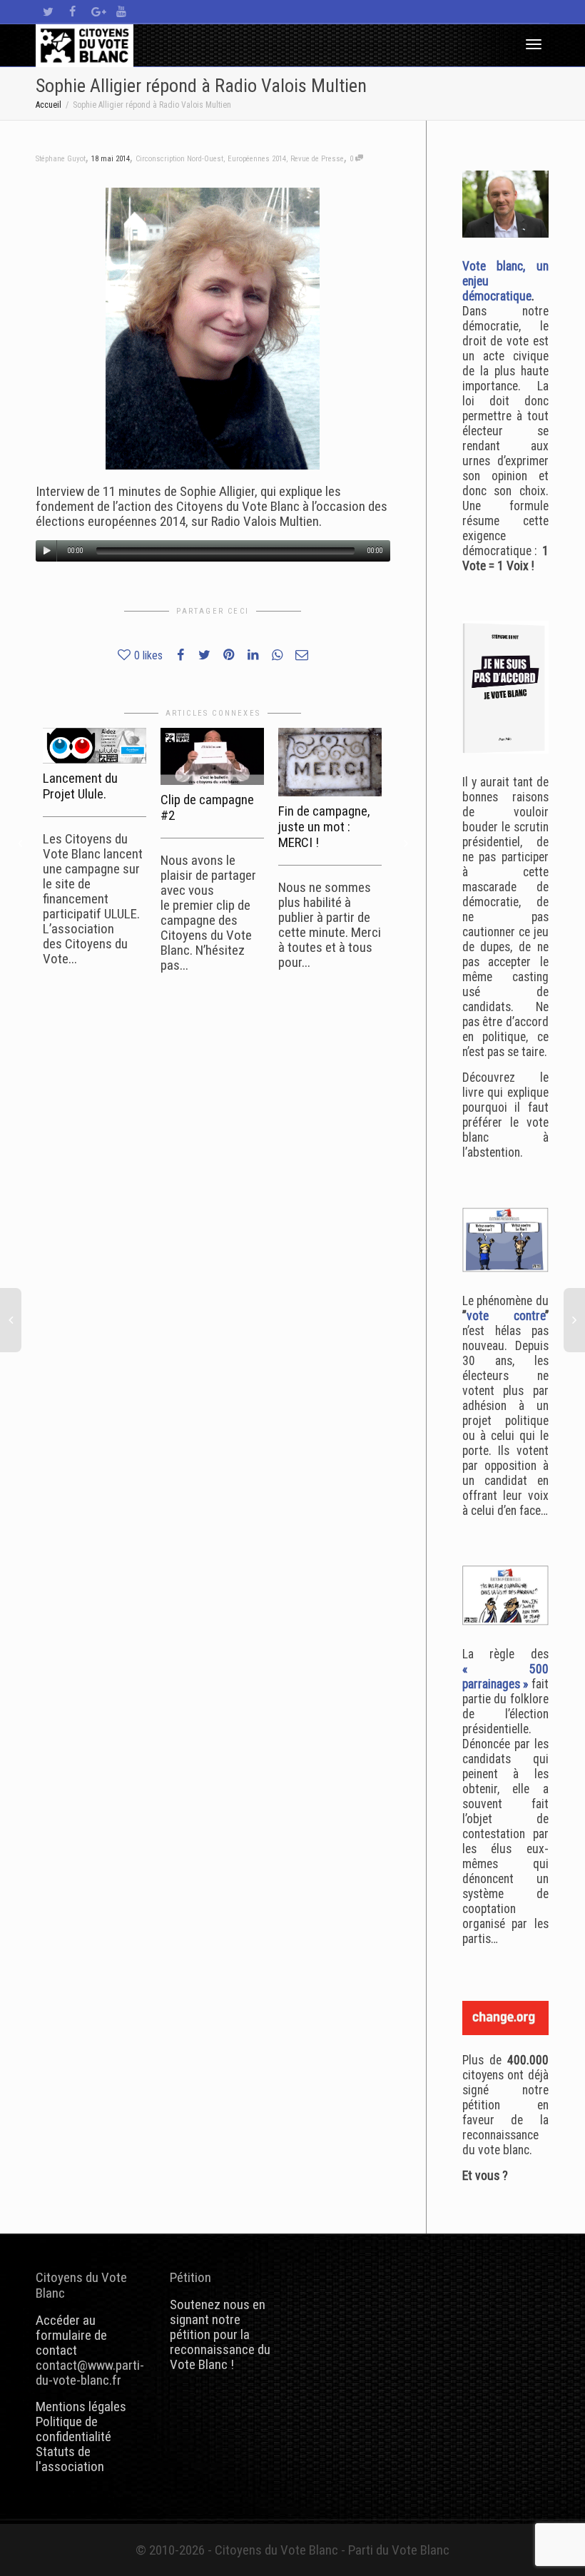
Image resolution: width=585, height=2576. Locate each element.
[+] (95, 746)
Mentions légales (81, 2407)
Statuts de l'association (70, 2459)
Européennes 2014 (257, 159)
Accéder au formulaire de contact (71, 2335)
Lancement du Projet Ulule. (80, 786)
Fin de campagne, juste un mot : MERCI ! (324, 827)
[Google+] (97, 12)
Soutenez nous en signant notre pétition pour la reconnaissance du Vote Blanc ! (220, 2334)
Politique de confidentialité (73, 2429)
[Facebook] (72, 12)
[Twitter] (48, 12)
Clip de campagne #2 (207, 807)
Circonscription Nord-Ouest (179, 159)
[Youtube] (121, 12)
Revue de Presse (317, 159)
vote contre (506, 1316)
